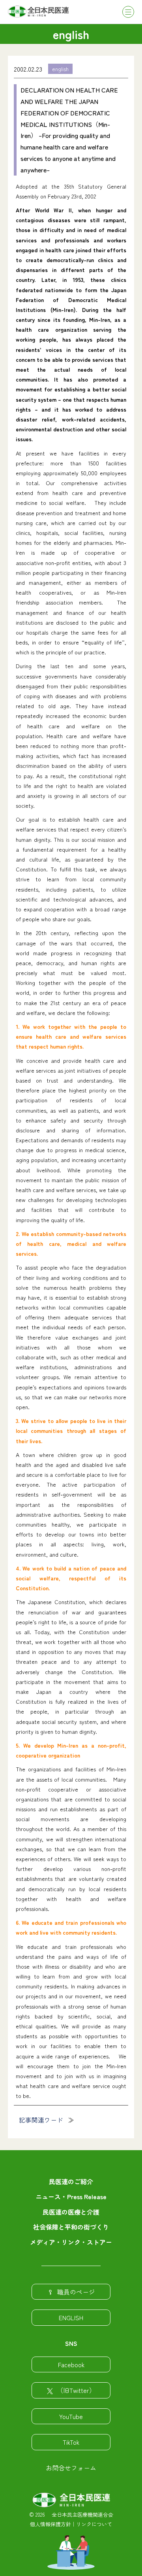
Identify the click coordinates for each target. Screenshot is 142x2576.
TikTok (71, 2442)
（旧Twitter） (76, 2390)
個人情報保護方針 (50, 2524)
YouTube (71, 2416)
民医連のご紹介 (71, 2181)
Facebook (71, 2364)
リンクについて (94, 2524)
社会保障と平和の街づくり (71, 2227)
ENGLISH (71, 2317)
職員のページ (76, 2292)
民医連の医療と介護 (71, 2212)
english (60, 69)
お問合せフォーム (71, 2468)
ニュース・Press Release (71, 2196)
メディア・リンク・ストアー (71, 2242)
